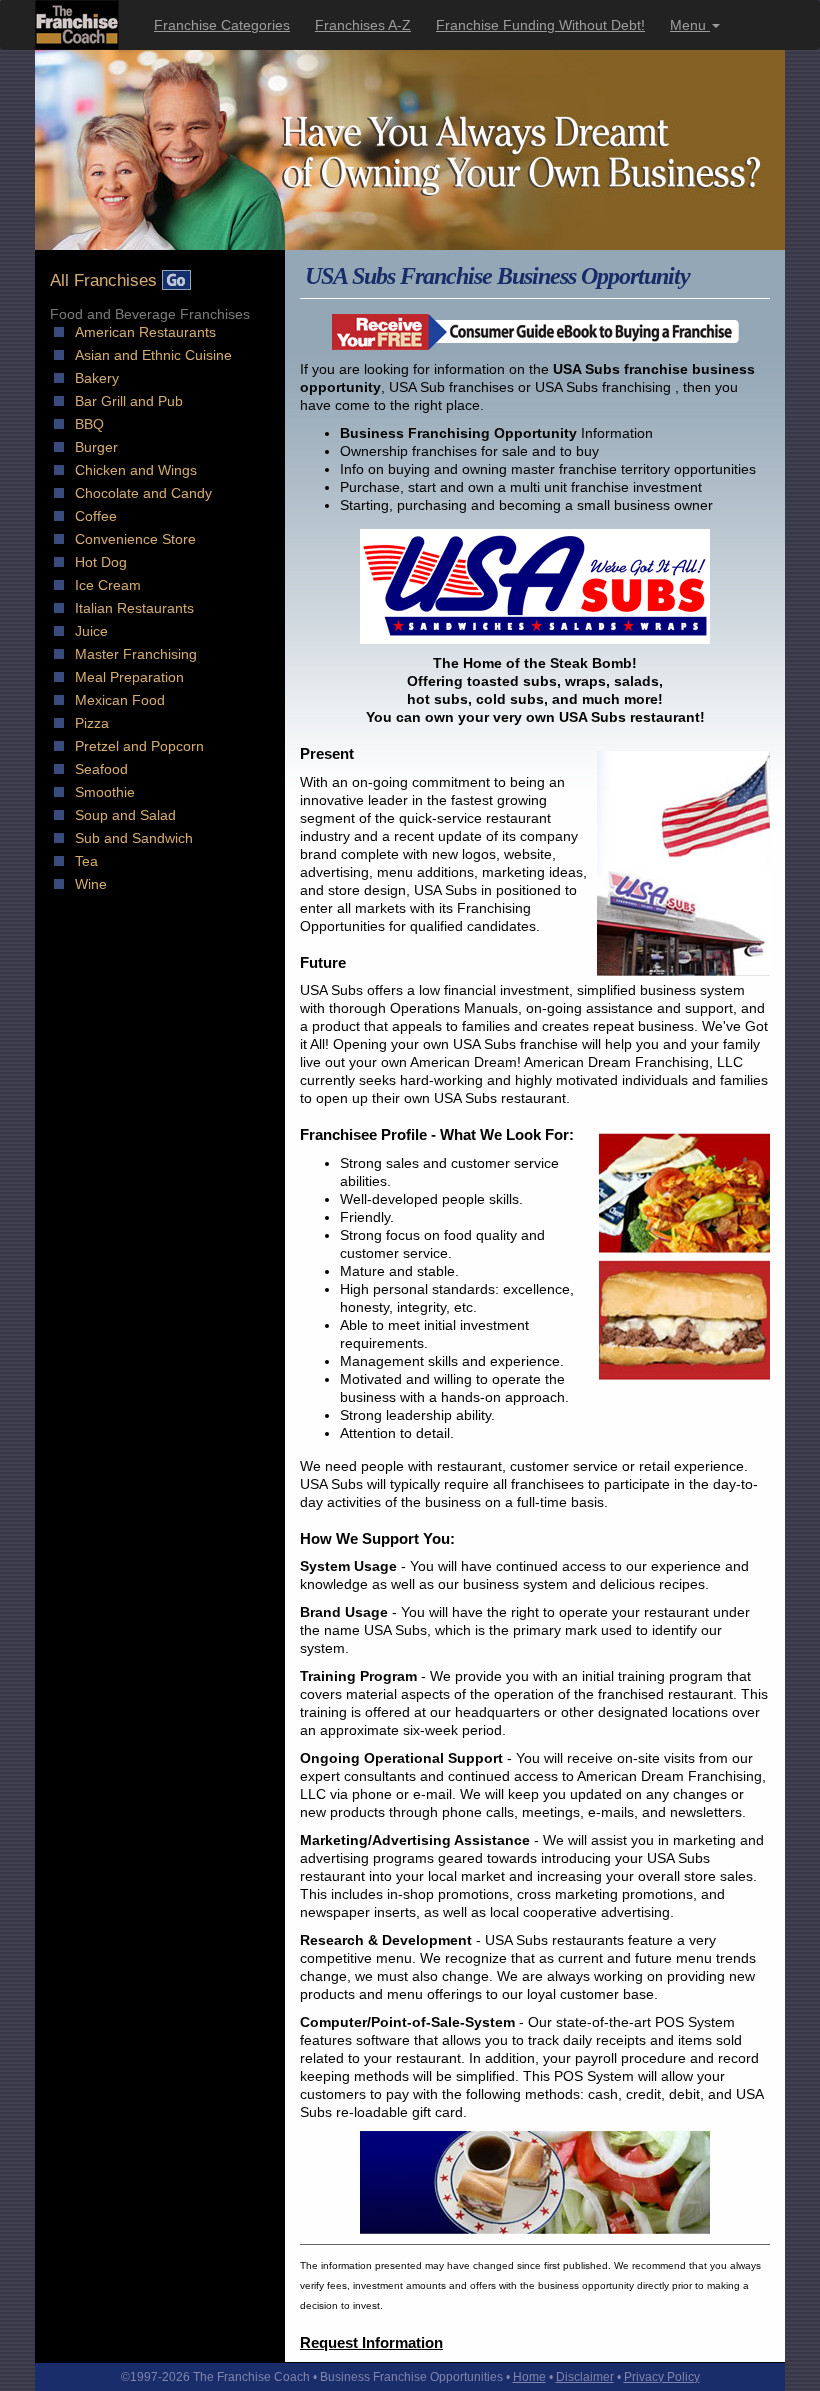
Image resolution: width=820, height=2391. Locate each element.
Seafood (101, 769)
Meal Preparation (129, 677)
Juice (91, 631)
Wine (91, 884)
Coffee (96, 516)
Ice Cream (108, 585)
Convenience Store (135, 539)
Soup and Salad (125, 815)
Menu (690, 25)
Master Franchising (136, 654)
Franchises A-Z (363, 25)
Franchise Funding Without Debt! (540, 25)
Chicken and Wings (136, 470)
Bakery (97, 378)
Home (529, 2377)
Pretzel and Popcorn (139, 746)
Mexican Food (120, 700)
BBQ (89, 424)
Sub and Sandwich (134, 838)
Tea (86, 861)
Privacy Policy (662, 2377)
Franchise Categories (222, 25)
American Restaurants (145, 332)
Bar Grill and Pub (129, 401)
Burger (96, 447)
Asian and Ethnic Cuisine (153, 355)
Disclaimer (585, 2377)
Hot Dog (101, 562)
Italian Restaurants (134, 608)
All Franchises (106, 280)
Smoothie (105, 792)
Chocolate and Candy (143, 493)
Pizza (92, 723)
